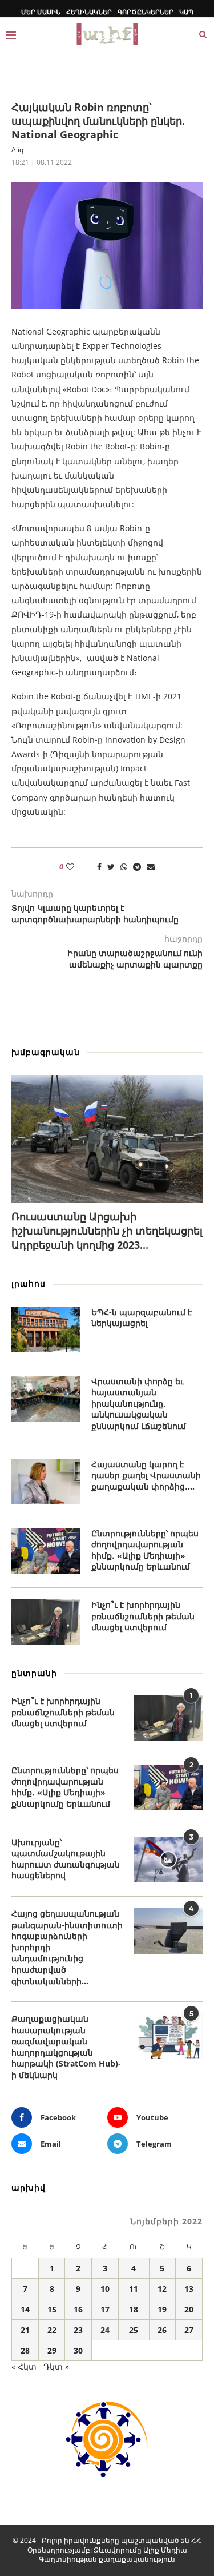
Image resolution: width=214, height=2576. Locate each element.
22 (52, 2330)
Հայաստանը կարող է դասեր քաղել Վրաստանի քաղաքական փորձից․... (146, 1475)
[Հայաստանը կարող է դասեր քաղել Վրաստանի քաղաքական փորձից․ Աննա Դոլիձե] (46, 1482)
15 (52, 2309)
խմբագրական (46, 1052)
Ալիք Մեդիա (165, 2550)
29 (52, 2350)
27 (189, 2330)
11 (134, 2289)
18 (134, 2309)
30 (78, 2350)
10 (105, 2289)
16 (78, 2309)
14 (25, 2309)
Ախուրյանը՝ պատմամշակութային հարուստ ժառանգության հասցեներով (66, 1859)
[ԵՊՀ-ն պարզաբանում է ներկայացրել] (46, 1329)
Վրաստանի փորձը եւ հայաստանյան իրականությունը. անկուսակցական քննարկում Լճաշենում (139, 1404)
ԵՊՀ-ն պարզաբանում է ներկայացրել (142, 1318)
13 (189, 2289)
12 (162, 2289)
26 (162, 2330)
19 (162, 2309)
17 (105, 2309)
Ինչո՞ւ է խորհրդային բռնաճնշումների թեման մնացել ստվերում (143, 1616)
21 (25, 2330)
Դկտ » (56, 2366)
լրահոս (29, 1283)
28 (25, 2350)
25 (134, 2330)
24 (105, 2330)
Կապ (186, 12)
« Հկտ (24, 2366)
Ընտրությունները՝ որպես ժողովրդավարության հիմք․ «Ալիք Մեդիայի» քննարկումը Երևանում (145, 1550)
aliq (17, 150)
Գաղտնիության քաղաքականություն (107, 2559)
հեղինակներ (89, 12)
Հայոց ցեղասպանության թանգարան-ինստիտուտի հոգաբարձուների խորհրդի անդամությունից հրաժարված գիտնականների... (67, 1947)
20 (189, 2309)
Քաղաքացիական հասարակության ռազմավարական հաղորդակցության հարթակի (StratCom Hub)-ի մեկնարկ (66, 2047)
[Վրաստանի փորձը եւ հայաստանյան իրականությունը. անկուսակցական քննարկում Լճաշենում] (46, 1399)
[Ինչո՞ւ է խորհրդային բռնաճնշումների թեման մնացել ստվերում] (46, 1622)
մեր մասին (41, 12)
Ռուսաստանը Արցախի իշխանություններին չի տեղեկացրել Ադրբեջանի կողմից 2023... (107, 1231)
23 (78, 2330)
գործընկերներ (146, 12)
